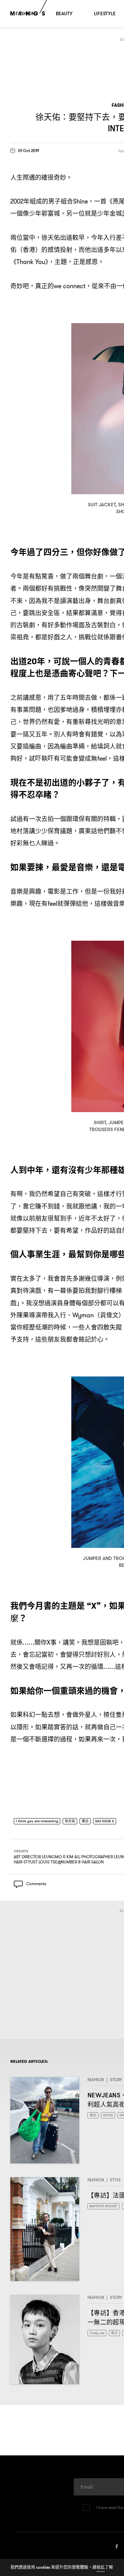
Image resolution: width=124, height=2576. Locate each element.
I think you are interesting (40, 1821)
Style (115, 2182)
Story (116, 2082)
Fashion (96, 2082)
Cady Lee (98, 2336)
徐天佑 (76, 1821)
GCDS (110, 2118)
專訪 (93, 1821)
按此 (101, 2567)
